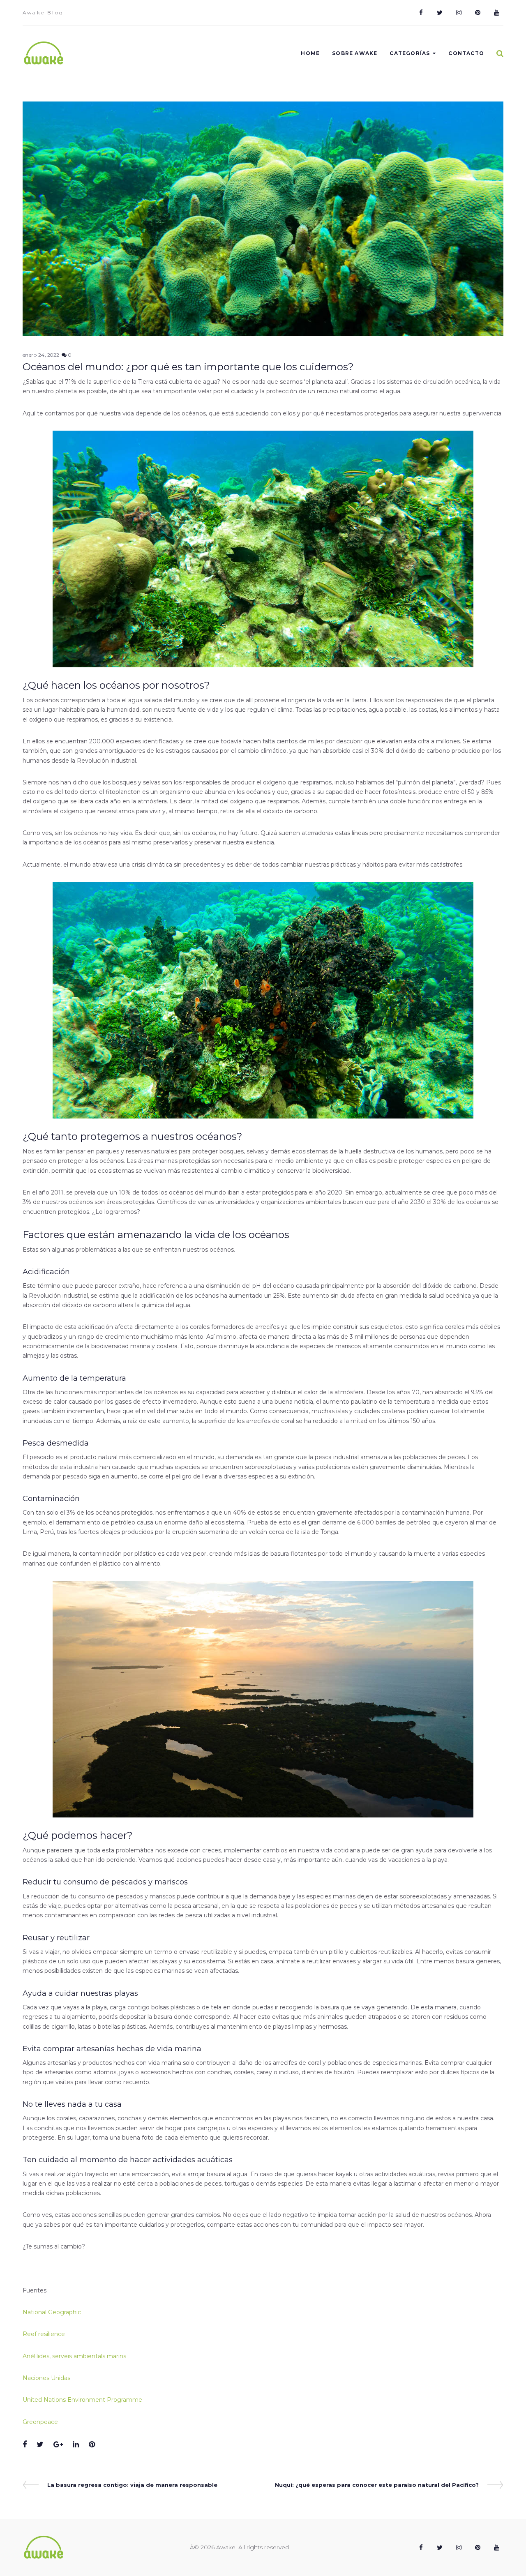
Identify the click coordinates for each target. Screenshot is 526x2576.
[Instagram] (459, 13)
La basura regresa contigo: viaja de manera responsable (132, 2485)
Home (310, 53)
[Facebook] (421, 13)
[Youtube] (496, 13)
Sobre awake (355, 53)
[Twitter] (440, 13)
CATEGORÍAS (410, 53)
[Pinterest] (478, 13)
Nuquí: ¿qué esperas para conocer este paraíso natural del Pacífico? (377, 2485)
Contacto (466, 53)
